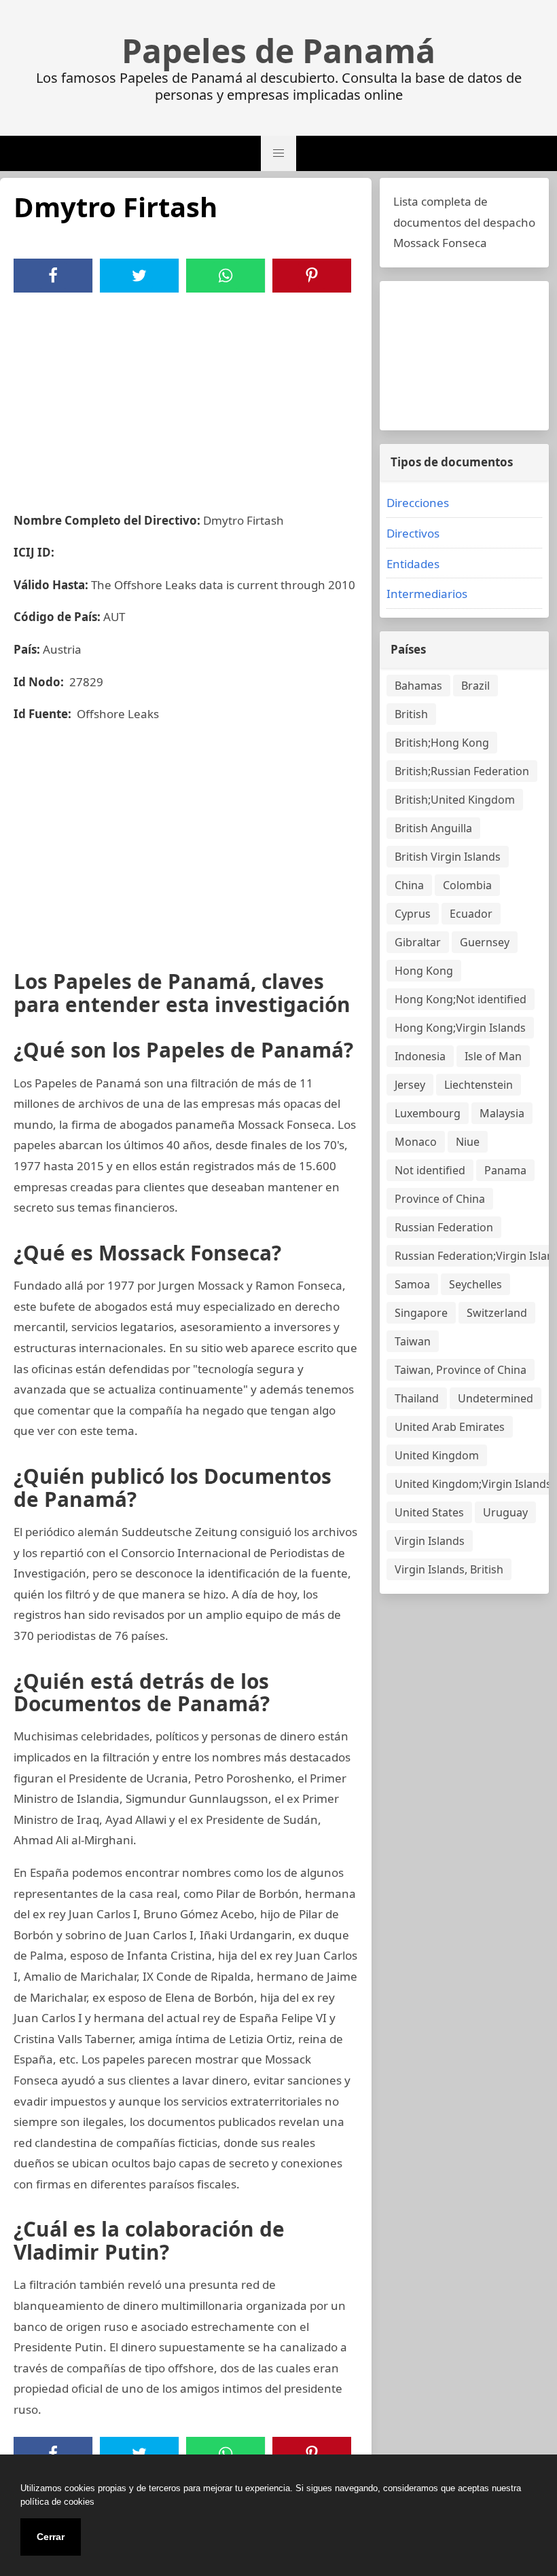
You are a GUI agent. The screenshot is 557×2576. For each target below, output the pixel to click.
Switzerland (497, 1313)
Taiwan (413, 1341)
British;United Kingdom (455, 800)
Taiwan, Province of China (461, 1370)
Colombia (467, 885)
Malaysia (502, 1113)
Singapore (421, 1313)
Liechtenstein (479, 1085)
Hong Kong (424, 971)
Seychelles (475, 1284)
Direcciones (418, 503)
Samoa (412, 1284)
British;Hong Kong (442, 743)
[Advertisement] (186, 394)
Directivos (413, 533)
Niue (468, 1142)
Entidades (413, 564)
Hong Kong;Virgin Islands (460, 1028)
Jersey (410, 1085)
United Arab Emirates (450, 1427)
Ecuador (471, 914)
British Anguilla (433, 828)
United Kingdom (437, 1455)
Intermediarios (427, 594)
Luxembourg (428, 1113)
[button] (278, 153)
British (411, 714)
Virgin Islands (430, 1541)
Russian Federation (444, 1227)
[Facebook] (53, 276)
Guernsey (485, 942)
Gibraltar (418, 942)
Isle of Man (493, 1056)
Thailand (417, 1398)
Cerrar (51, 2537)
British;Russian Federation (462, 771)
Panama (505, 1170)
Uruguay (505, 1512)
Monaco (416, 1142)
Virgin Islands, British (449, 1569)
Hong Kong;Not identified (461, 999)
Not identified (430, 1170)
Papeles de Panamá (278, 51)
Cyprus (413, 914)
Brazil (475, 686)
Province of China (440, 1199)
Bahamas (418, 686)
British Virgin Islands (448, 857)
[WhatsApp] (226, 276)
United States (429, 1512)
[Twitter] (139, 276)
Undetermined (496, 1398)
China (409, 885)
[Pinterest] (312, 276)
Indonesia (420, 1056)
